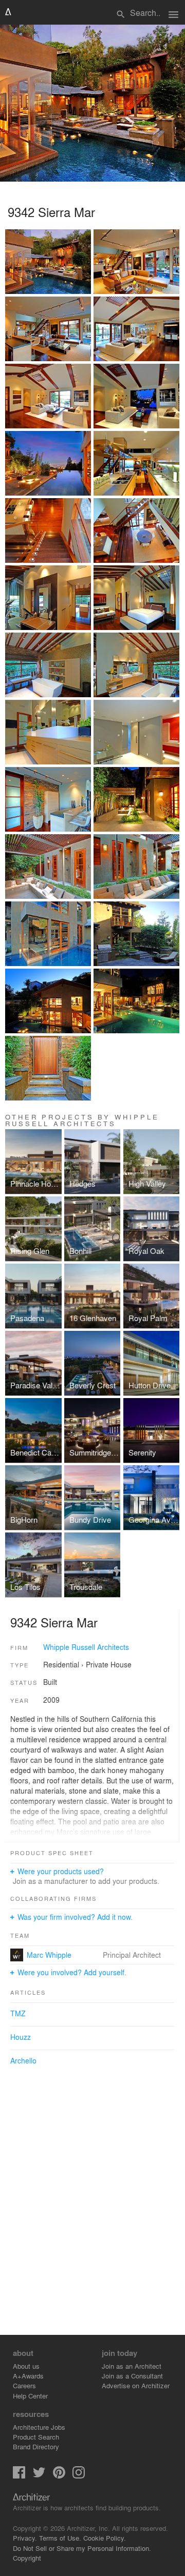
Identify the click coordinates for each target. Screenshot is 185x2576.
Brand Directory (36, 2446)
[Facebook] (19, 2476)
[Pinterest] (59, 2476)
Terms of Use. (60, 2538)
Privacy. (25, 2538)
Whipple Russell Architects (86, 1647)
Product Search (36, 2437)
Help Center (30, 2396)
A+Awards (28, 2376)
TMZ (18, 2013)
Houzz (21, 2037)
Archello (23, 2060)
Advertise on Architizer (136, 2385)
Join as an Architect (132, 2366)
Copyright (27, 2558)
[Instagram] (79, 2476)
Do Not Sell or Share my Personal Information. (82, 2548)
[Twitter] (39, 2476)
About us (26, 2366)
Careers (24, 2385)
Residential (61, 1664)
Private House (109, 1664)
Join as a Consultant (132, 2376)
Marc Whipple (49, 1955)
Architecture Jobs (39, 2427)
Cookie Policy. (105, 2538)
